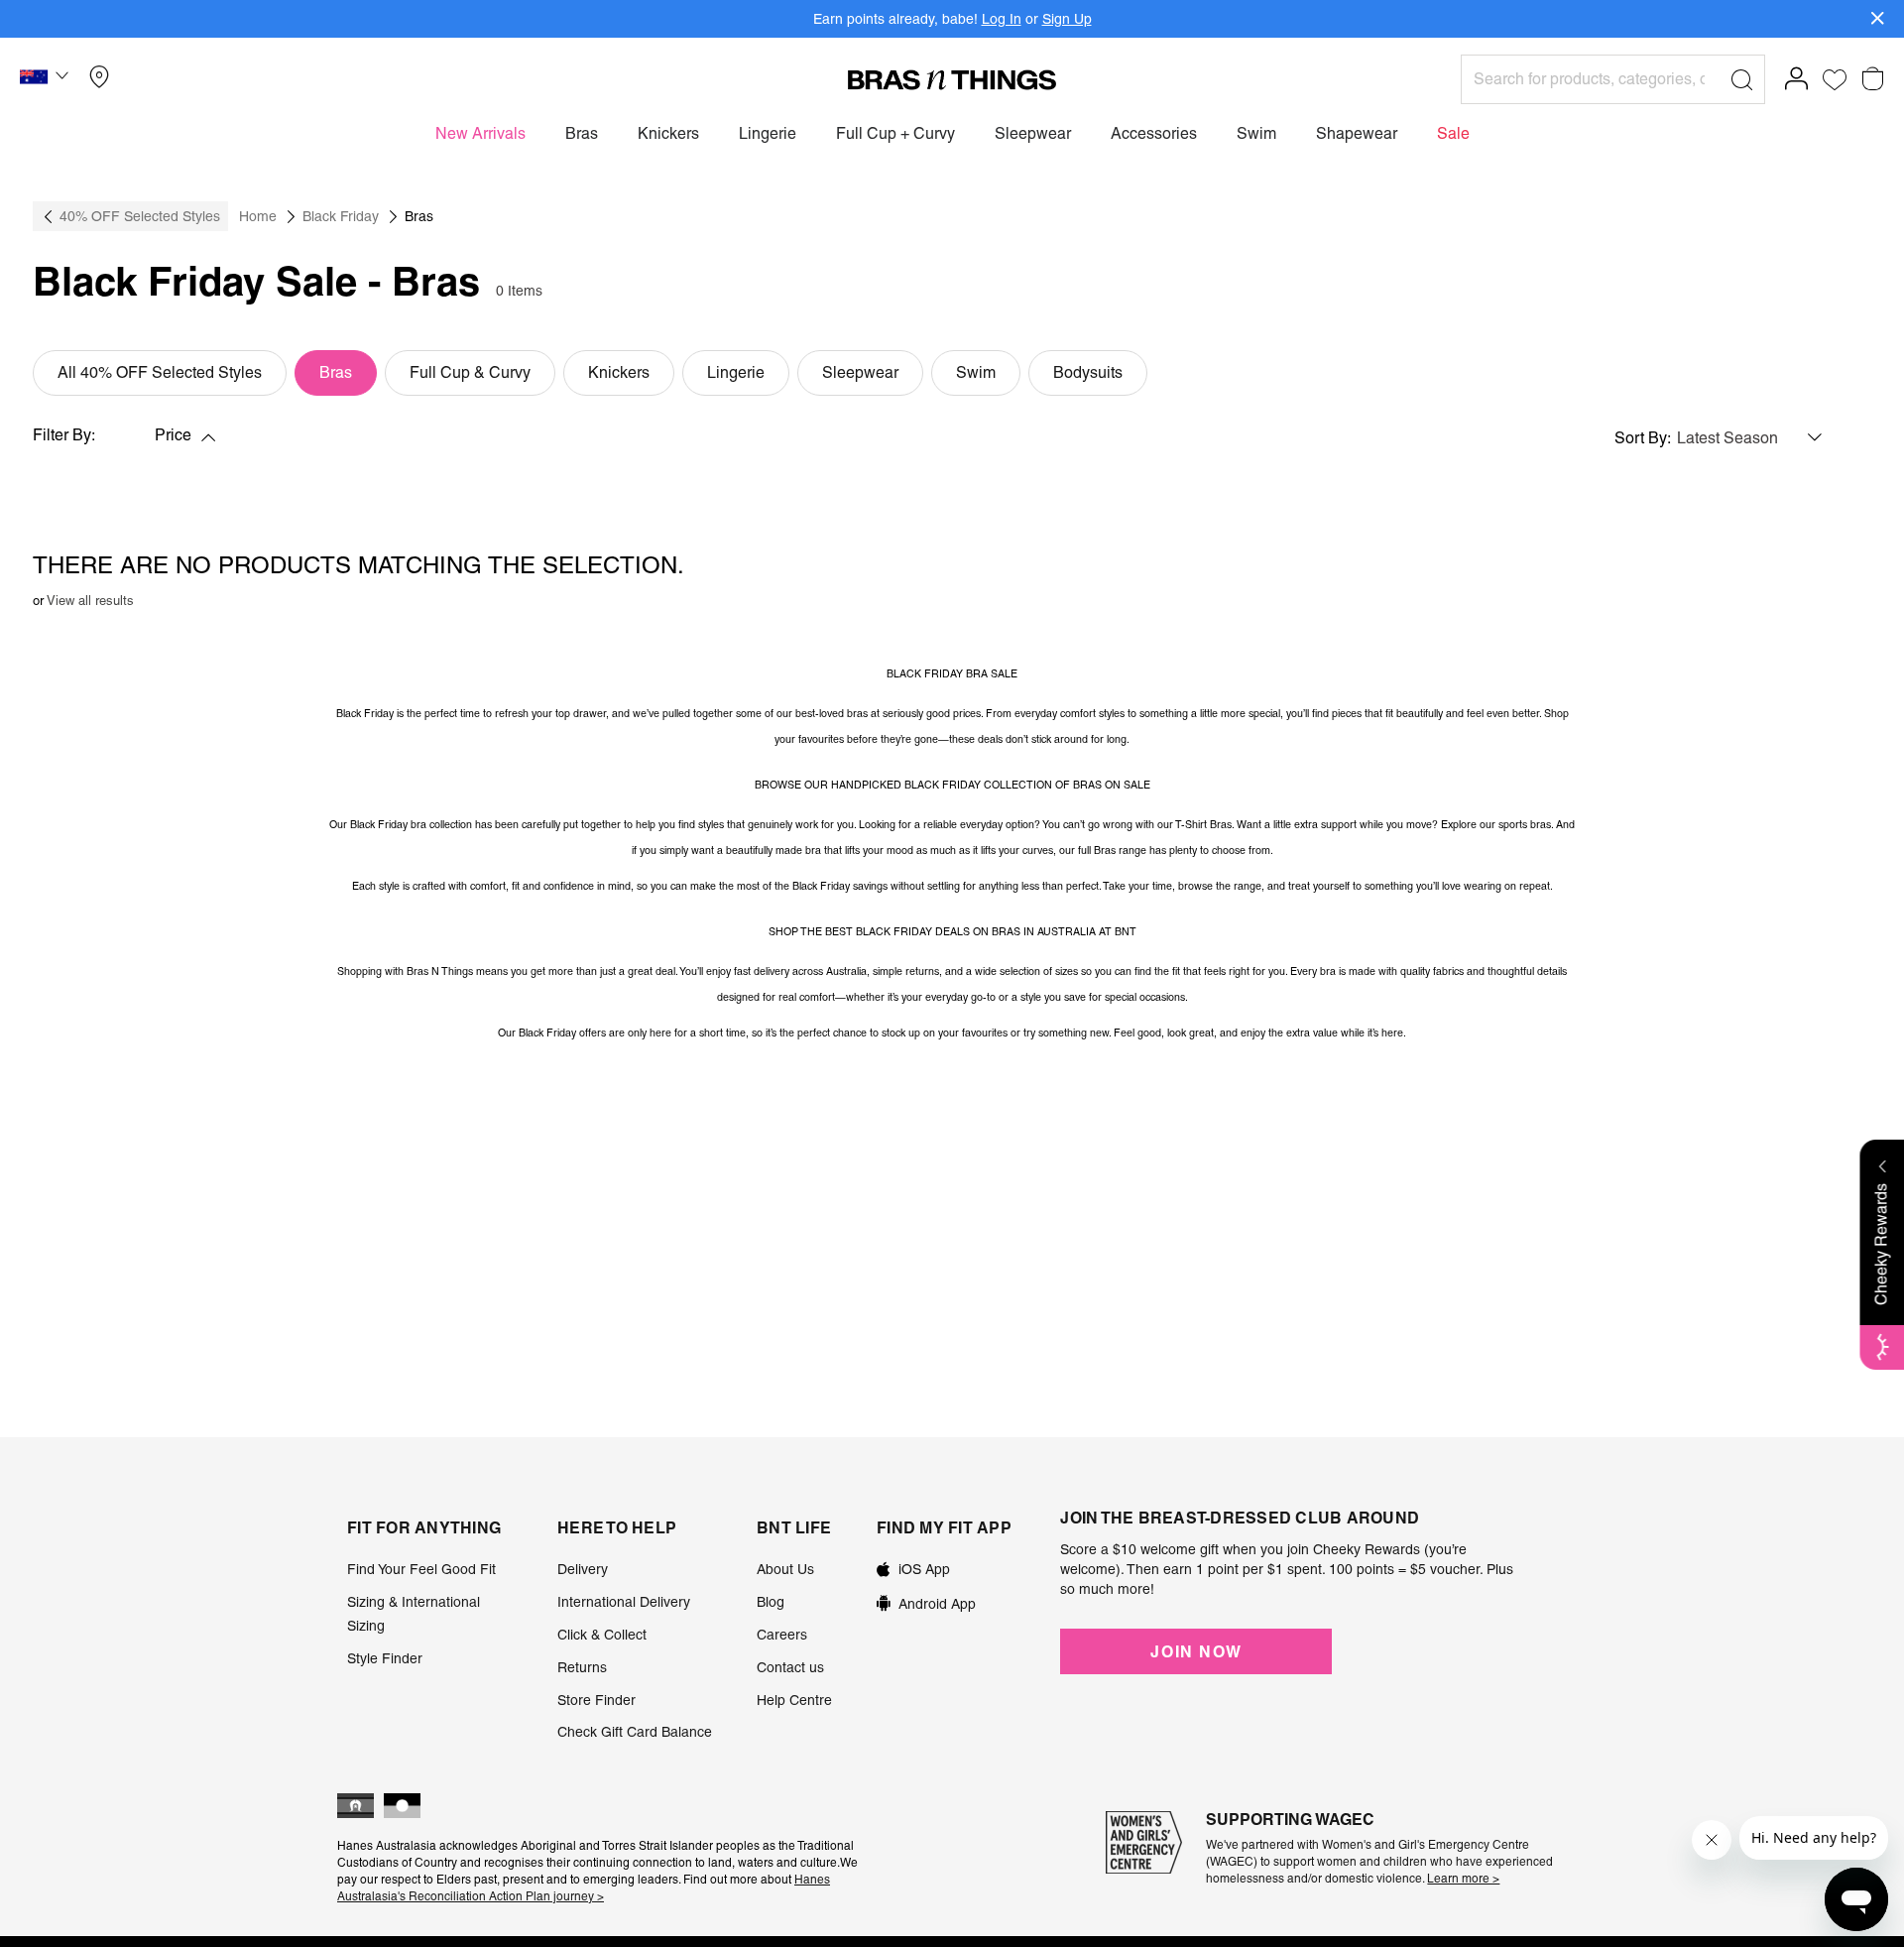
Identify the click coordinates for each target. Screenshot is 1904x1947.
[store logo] (952, 80)
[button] (47, 79)
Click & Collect (602, 1635)
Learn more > (1463, 1879)
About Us (785, 1569)
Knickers (619, 372)
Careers (782, 1635)
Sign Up (1067, 19)
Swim (976, 372)
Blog (771, 1602)
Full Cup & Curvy (470, 372)
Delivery (583, 1569)
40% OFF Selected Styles (140, 216)
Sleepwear (860, 372)
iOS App (924, 1569)
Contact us (790, 1667)
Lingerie (736, 372)
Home (258, 216)
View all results (90, 601)
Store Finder (596, 1700)
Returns (582, 1667)
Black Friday (341, 216)
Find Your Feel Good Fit (421, 1569)
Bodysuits (1088, 372)
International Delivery (624, 1602)
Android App (937, 1604)
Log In (1002, 19)
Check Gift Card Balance (635, 1732)
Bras (336, 372)
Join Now (1196, 1651)
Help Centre (794, 1700)
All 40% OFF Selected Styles (160, 372)
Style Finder (385, 1658)
